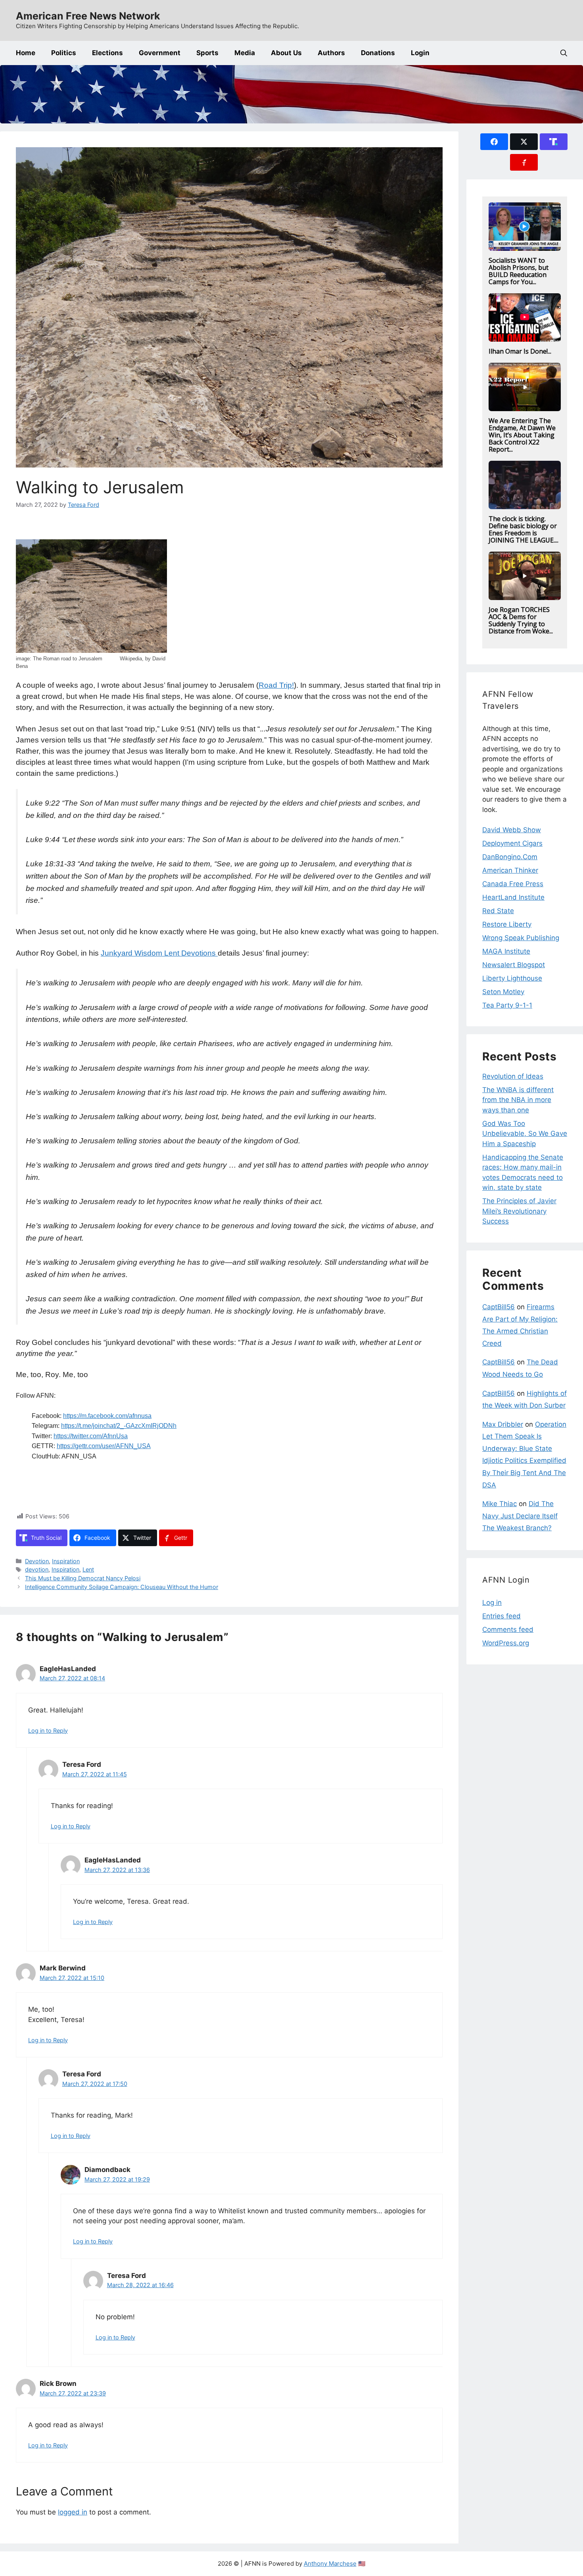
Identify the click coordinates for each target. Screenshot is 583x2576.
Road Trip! (276, 685)
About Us (286, 53)
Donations (378, 53)
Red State (498, 911)
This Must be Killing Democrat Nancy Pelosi (83, 1578)
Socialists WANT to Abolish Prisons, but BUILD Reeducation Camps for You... (519, 271)
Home (26, 53)
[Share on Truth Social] (554, 142)
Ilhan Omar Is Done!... (520, 351)
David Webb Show (512, 830)
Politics (64, 53)
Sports (207, 53)
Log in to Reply (48, 1730)
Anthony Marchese (330, 2563)
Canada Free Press (513, 884)
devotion (37, 1569)
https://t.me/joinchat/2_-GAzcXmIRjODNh (119, 1426)
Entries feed (501, 1616)
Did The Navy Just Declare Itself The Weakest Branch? (520, 1516)
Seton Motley (503, 992)
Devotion (37, 1561)
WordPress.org (506, 1643)
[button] (564, 53)
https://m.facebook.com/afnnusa (107, 1416)
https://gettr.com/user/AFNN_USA (104, 1446)
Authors (331, 53)
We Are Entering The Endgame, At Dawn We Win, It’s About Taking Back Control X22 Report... (522, 435)
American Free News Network (88, 16)
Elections (107, 53)
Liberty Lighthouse (512, 978)
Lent (88, 1569)
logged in (73, 2512)
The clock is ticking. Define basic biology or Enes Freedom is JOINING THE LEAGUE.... (524, 529)
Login (420, 53)
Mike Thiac (500, 1504)
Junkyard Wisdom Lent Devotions (159, 953)
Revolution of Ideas (513, 1076)
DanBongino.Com (510, 857)
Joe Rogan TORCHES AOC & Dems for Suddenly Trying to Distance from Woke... (521, 620)
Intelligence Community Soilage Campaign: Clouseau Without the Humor (122, 1587)
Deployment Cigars (512, 843)
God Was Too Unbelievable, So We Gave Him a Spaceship (525, 1134)
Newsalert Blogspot (514, 965)
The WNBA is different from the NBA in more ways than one (518, 1100)
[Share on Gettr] (524, 162)
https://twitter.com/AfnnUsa (91, 1436)
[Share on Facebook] (494, 142)
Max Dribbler (503, 1424)
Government (160, 53)
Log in (492, 1603)
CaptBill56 (499, 1307)
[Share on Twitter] (524, 142)
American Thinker (510, 870)
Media (245, 53)
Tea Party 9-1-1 (507, 1005)
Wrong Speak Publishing (521, 938)
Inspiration (66, 1561)
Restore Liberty (507, 924)
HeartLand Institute (513, 897)
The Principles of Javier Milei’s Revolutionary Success (519, 1211)
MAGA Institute (506, 951)
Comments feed (508, 1629)
